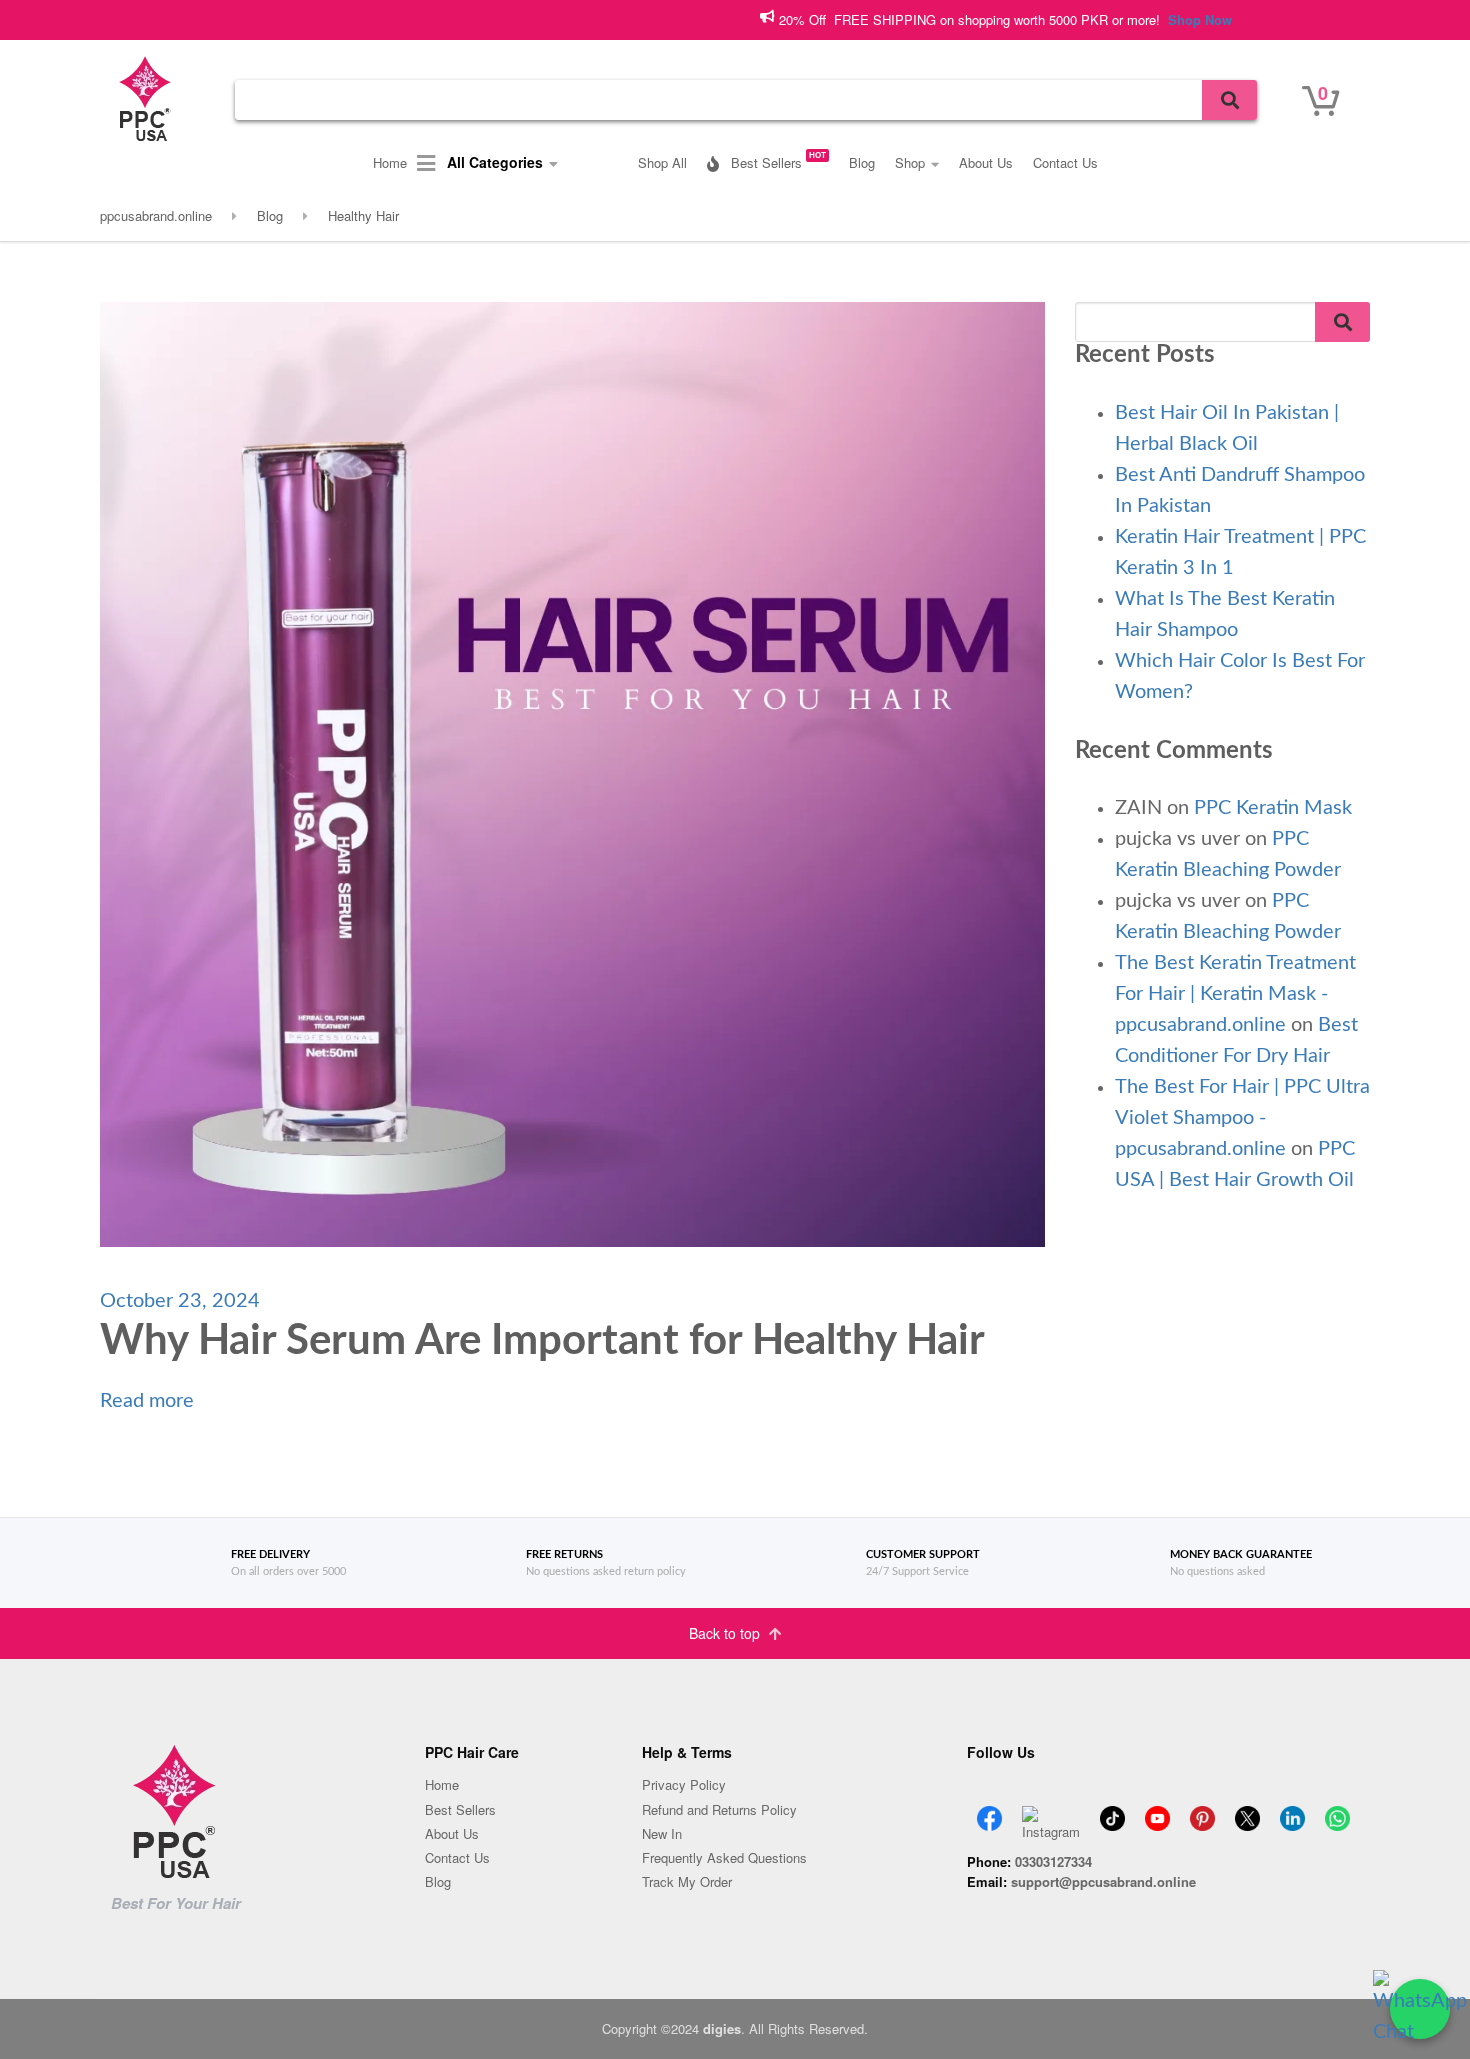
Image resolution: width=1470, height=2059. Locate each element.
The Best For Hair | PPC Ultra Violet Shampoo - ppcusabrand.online (1242, 1118)
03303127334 (1053, 1861)
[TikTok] (1112, 1813)
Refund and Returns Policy (719, 1809)
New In (662, 1833)
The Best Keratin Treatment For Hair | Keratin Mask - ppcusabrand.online (1235, 994)
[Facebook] (989, 1813)
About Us (986, 162)
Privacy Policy (684, 1784)
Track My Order (687, 1881)
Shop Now (1112, 19)
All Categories (493, 162)
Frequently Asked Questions (724, 1857)
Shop (910, 162)
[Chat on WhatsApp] (1420, 2009)
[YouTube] (1157, 1813)
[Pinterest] (1202, 1813)
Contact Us (1065, 162)
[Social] (1337, 1813)
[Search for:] (746, 100)
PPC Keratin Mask (1273, 808)
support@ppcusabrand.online (1103, 1881)
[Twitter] (1247, 1813)
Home (390, 162)
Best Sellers (776, 160)
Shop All (662, 162)
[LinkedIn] (1292, 1813)
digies (722, 2028)
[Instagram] (1051, 1813)
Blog (862, 162)
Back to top (726, 1633)
